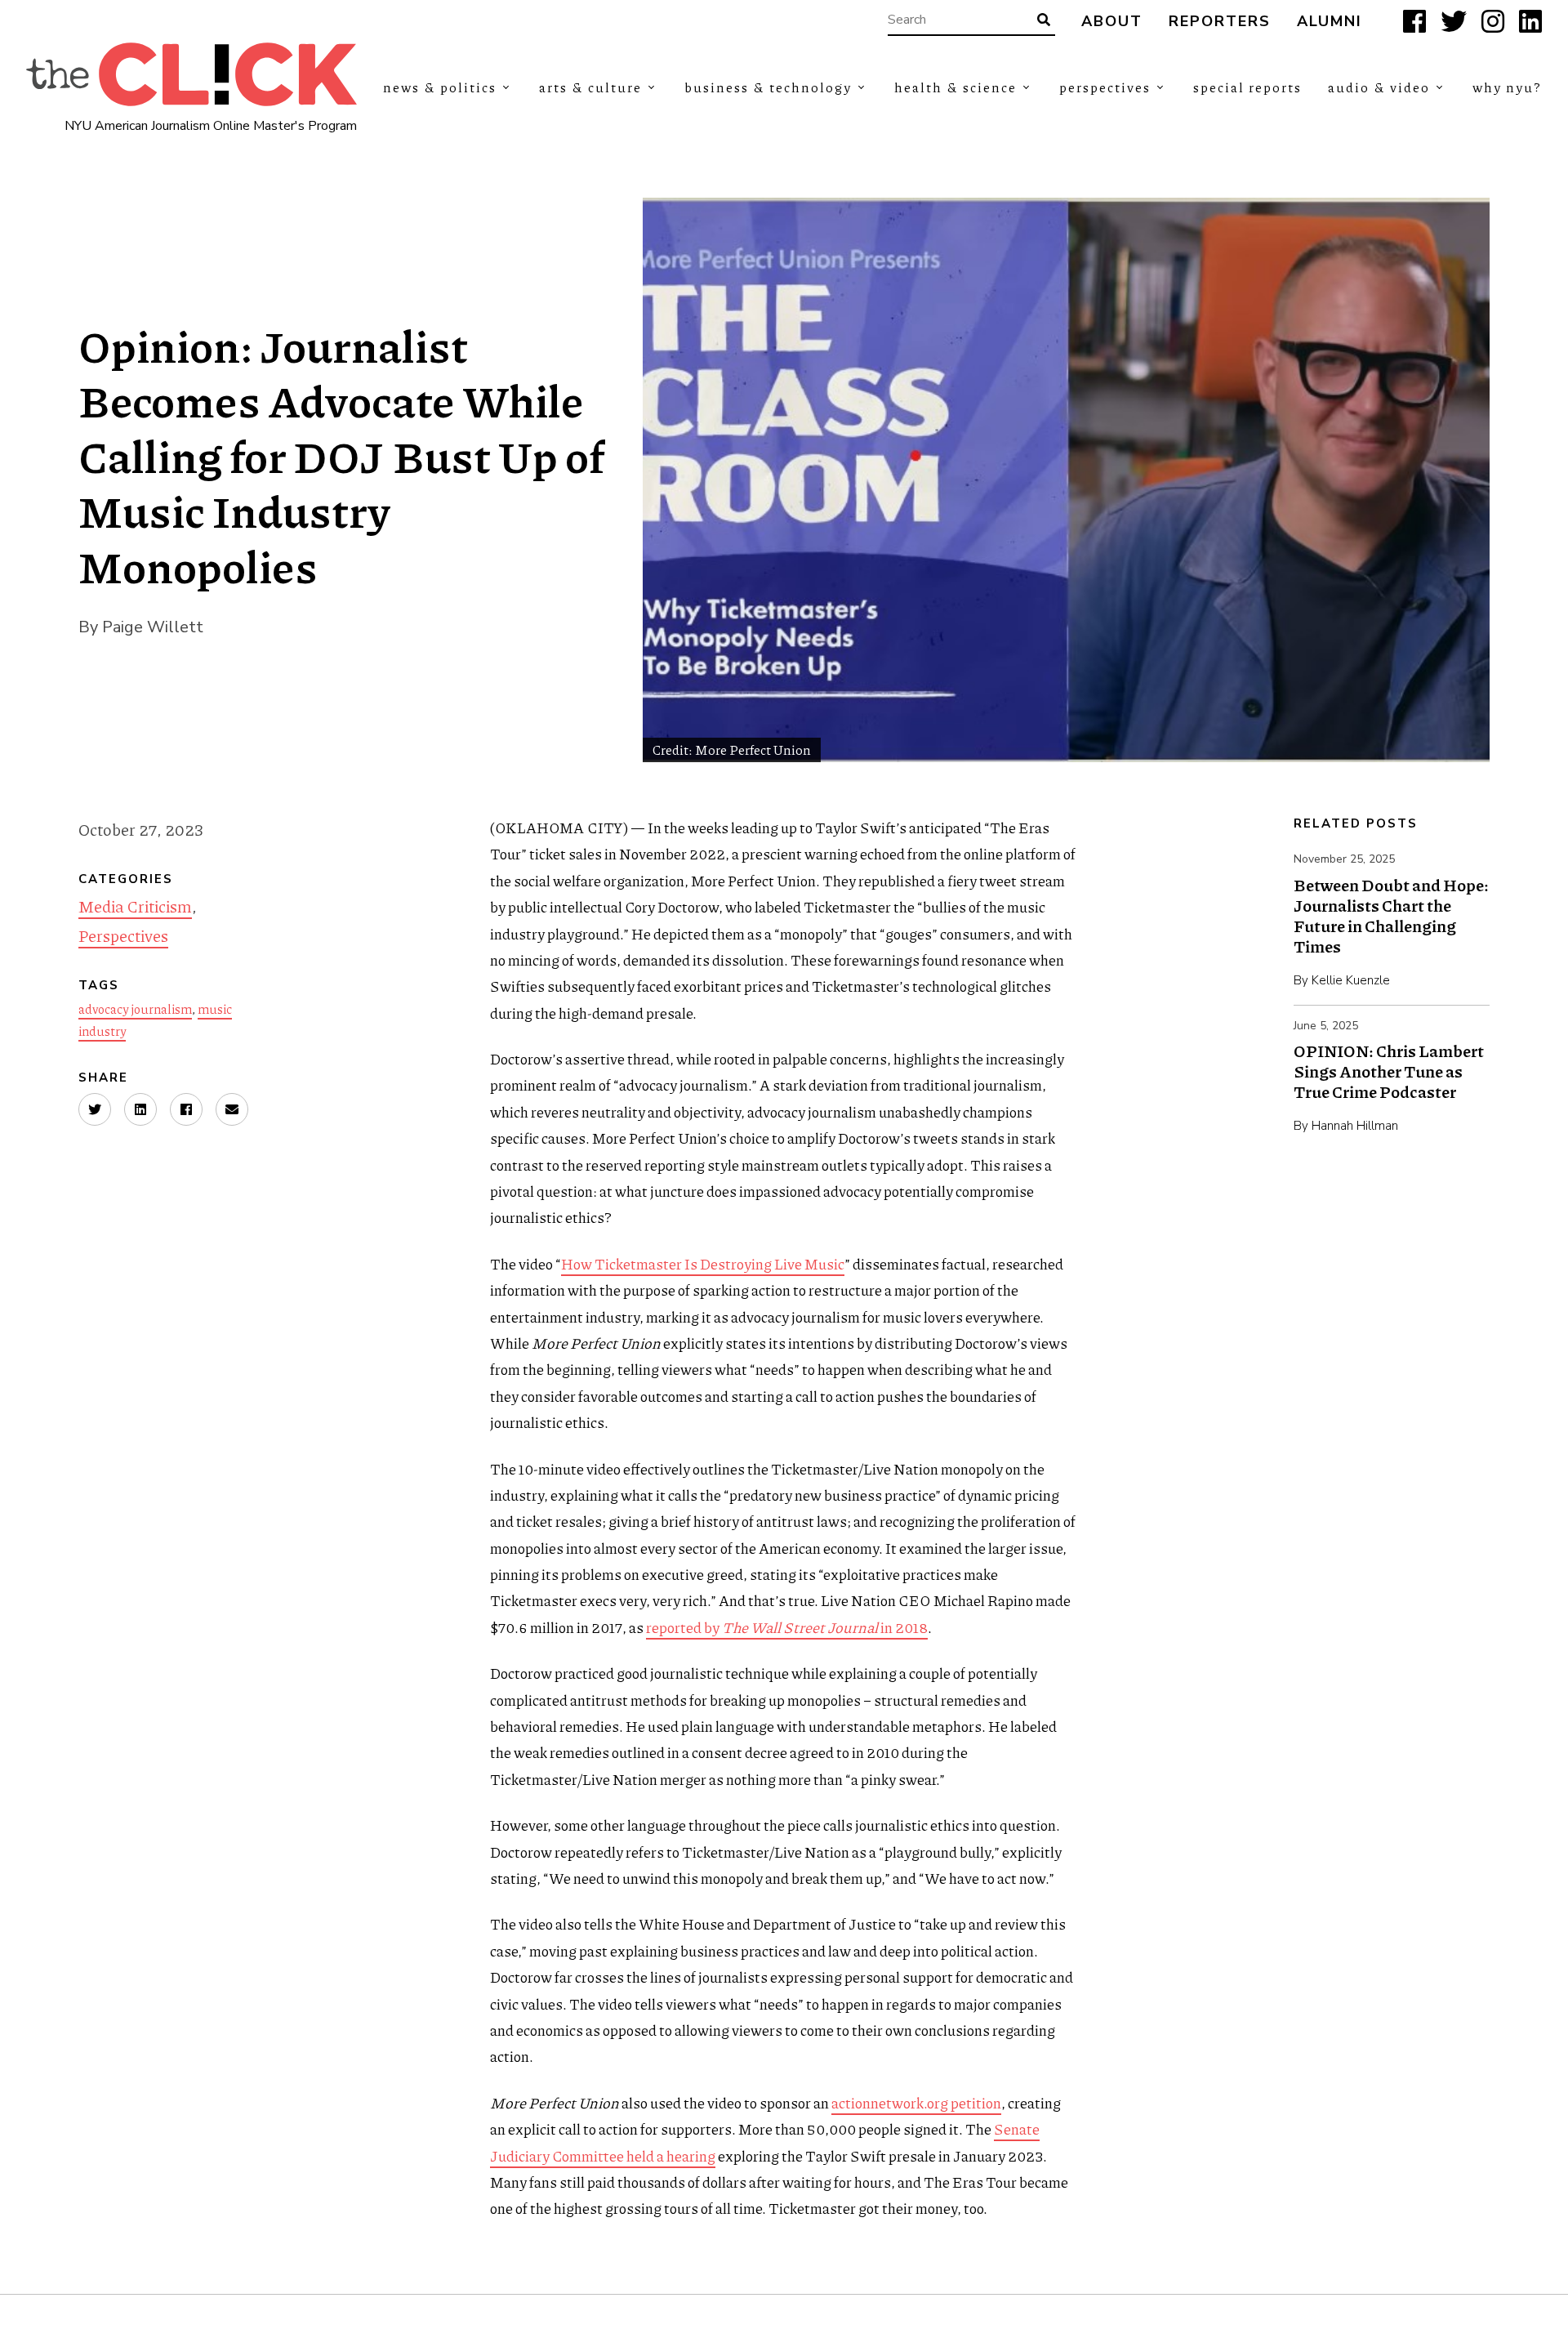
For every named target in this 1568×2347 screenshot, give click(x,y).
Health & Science (955, 87)
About (1112, 22)
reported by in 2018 (787, 1627)
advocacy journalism (135, 1009)
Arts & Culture (590, 87)
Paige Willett (153, 627)
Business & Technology (768, 87)
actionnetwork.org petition (916, 2103)
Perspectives (1105, 87)
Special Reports (1247, 87)
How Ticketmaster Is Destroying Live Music (703, 1264)
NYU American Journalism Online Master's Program (211, 126)
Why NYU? (1507, 87)
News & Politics (440, 87)
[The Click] (192, 74)
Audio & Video (1379, 87)
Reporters (1220, 22)
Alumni (1330, 22)
